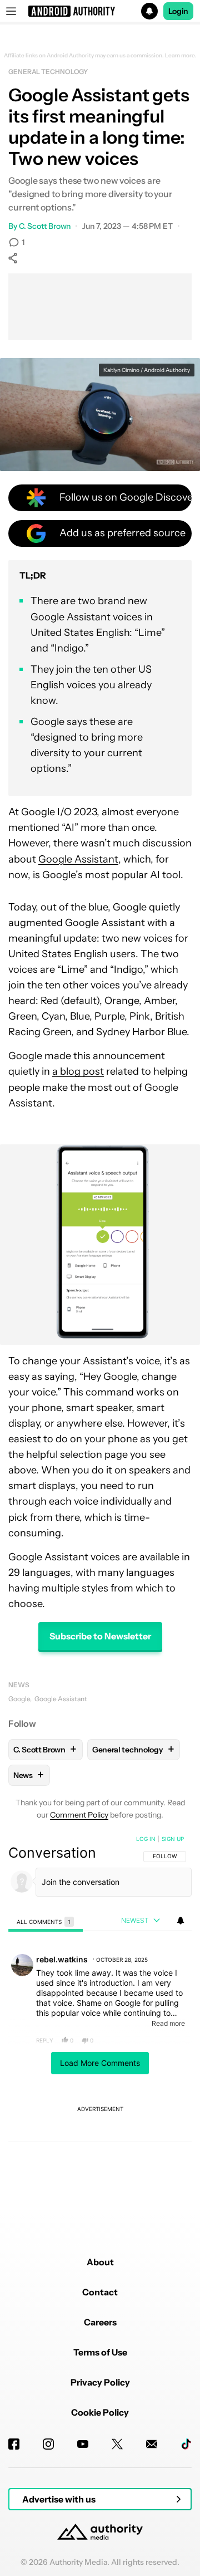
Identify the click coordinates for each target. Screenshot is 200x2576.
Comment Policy (79, 1815)
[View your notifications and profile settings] (181, 1921)
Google (19, 1699)
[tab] (46, 1921)
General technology (48, 72)
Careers (100, 2322)
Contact (100, 2292)
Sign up (173, 1839)
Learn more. (181, 56)
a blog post (78, 1071)
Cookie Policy (100, 2412)
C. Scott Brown (45, 226)
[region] (100, 2022)
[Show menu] (11, 11)
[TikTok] (186, 2444)
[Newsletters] (152, 2444)
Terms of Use (100, 2352)
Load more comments (100, 2063)
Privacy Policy (100, 2382)
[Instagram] (48, 2444)
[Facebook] (14, 2444)
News (19, 1685)
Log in (146, 1839)
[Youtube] (83, 2444)
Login (178, 11)
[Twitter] (117, 2444)
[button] (100, 11)
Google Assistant (78, 859)
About (100, 2262)
